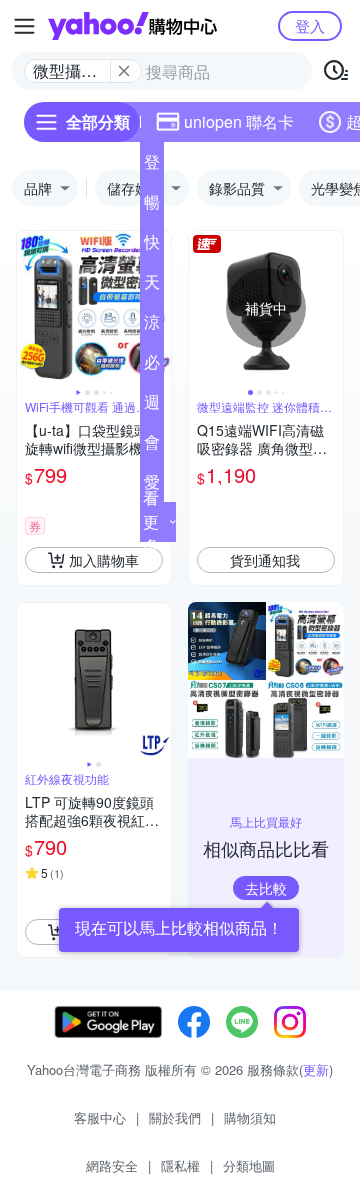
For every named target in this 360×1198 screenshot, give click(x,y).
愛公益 (152, 486)
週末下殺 (152, 406)
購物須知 (250, 1117)
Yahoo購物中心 (132, 26)
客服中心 (100, 1117)
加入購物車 (104, 560)
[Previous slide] (30, 308)
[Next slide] (330, 308)
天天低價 (152, 286)
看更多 (151, 521)
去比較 (266, 888)
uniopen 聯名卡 (239, 121)
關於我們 (175, 1117)
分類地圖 (249, 1165)
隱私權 (180, 1165)
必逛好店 (152, 366)
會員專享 (152, 446)
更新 (316, 1069)
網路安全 (112, 1165)
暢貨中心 (152, 206)
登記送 (152, 166)
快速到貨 (152, 246)
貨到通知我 (265, 560)
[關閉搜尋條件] (124, 71)
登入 (310, 25)
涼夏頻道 (152, 326)
